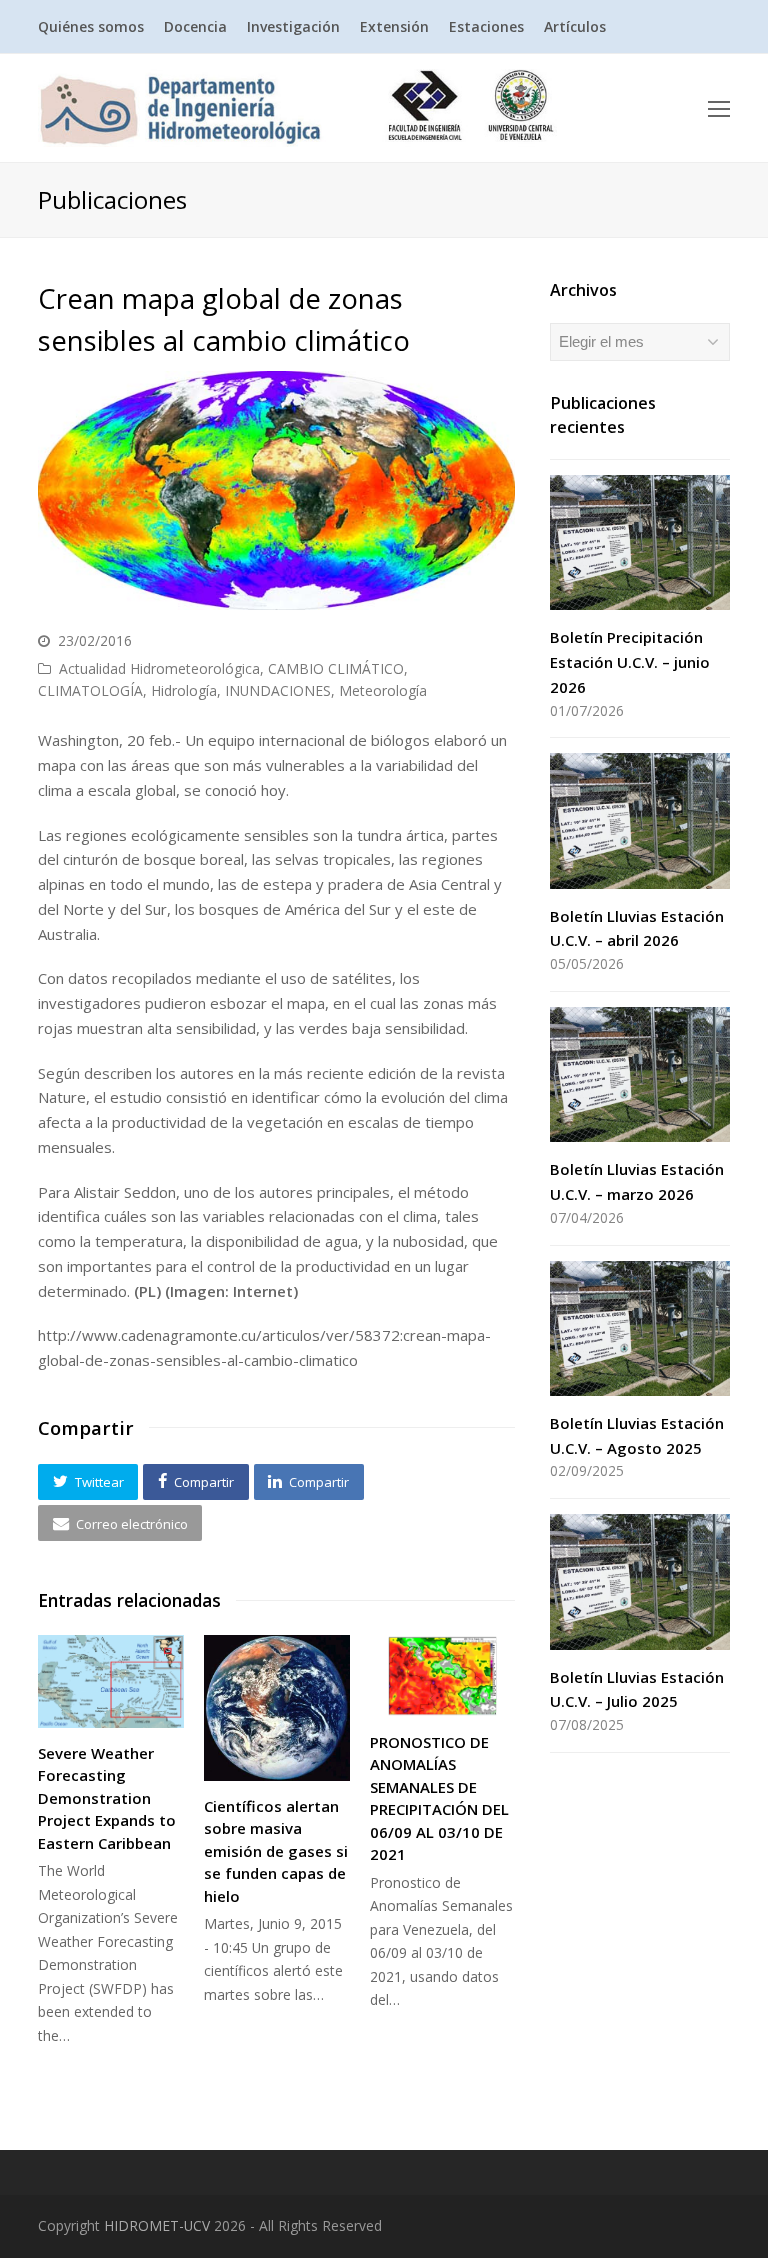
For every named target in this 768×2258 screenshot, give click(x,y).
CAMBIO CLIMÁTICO (336, 668)
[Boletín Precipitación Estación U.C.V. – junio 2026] (640, 542)
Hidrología (184, 690)
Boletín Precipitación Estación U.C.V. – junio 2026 (630, 662)
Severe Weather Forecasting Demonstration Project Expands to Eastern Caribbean (107, 1798)
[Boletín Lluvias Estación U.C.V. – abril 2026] (640, 820)
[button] (88, 1482)
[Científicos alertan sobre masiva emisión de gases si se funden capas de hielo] (277, 1708)
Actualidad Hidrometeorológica (159, 668)
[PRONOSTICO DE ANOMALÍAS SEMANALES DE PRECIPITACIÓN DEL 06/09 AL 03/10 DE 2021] (443, 1676)
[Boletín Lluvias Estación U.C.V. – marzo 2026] (640, 1074)
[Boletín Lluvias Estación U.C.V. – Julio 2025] (640, 1581)
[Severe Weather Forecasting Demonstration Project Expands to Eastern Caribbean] (111, 1681)
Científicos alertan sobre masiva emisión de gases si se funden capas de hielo (276, 1851)
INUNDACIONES (278, 690)
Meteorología (383, 690)
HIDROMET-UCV (157, 2225)
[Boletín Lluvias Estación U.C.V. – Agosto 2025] (640, 1328)
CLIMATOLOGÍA (90, 690)
